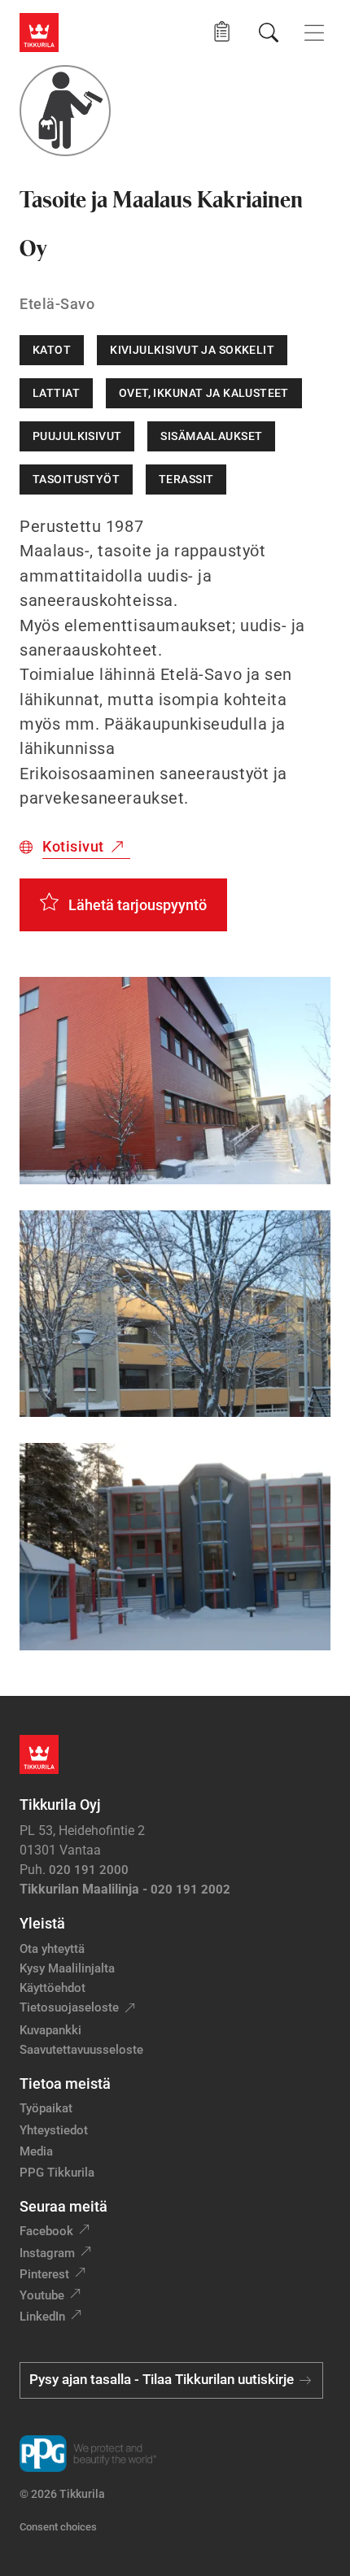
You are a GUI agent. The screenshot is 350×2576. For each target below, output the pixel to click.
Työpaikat (46, 2108)
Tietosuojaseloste (69, 2007)
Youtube (42, 2295)
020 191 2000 (89, 1870)
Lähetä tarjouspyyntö (138, 905)
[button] (222, 32)
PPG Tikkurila (57, 2173)
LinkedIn (42, 2317)
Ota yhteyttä (52, 1949)
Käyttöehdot (52, 1988)
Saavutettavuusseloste (81, 2050)
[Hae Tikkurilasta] (269, 33)
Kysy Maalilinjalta (67, 1968)
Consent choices (58, 2527)
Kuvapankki (50, 2030)
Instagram (47, 2253)
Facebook (46, 2231)
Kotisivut (73, 846)
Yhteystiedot (54, 2130)
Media (36, 2151)
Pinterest (44, 2274)
